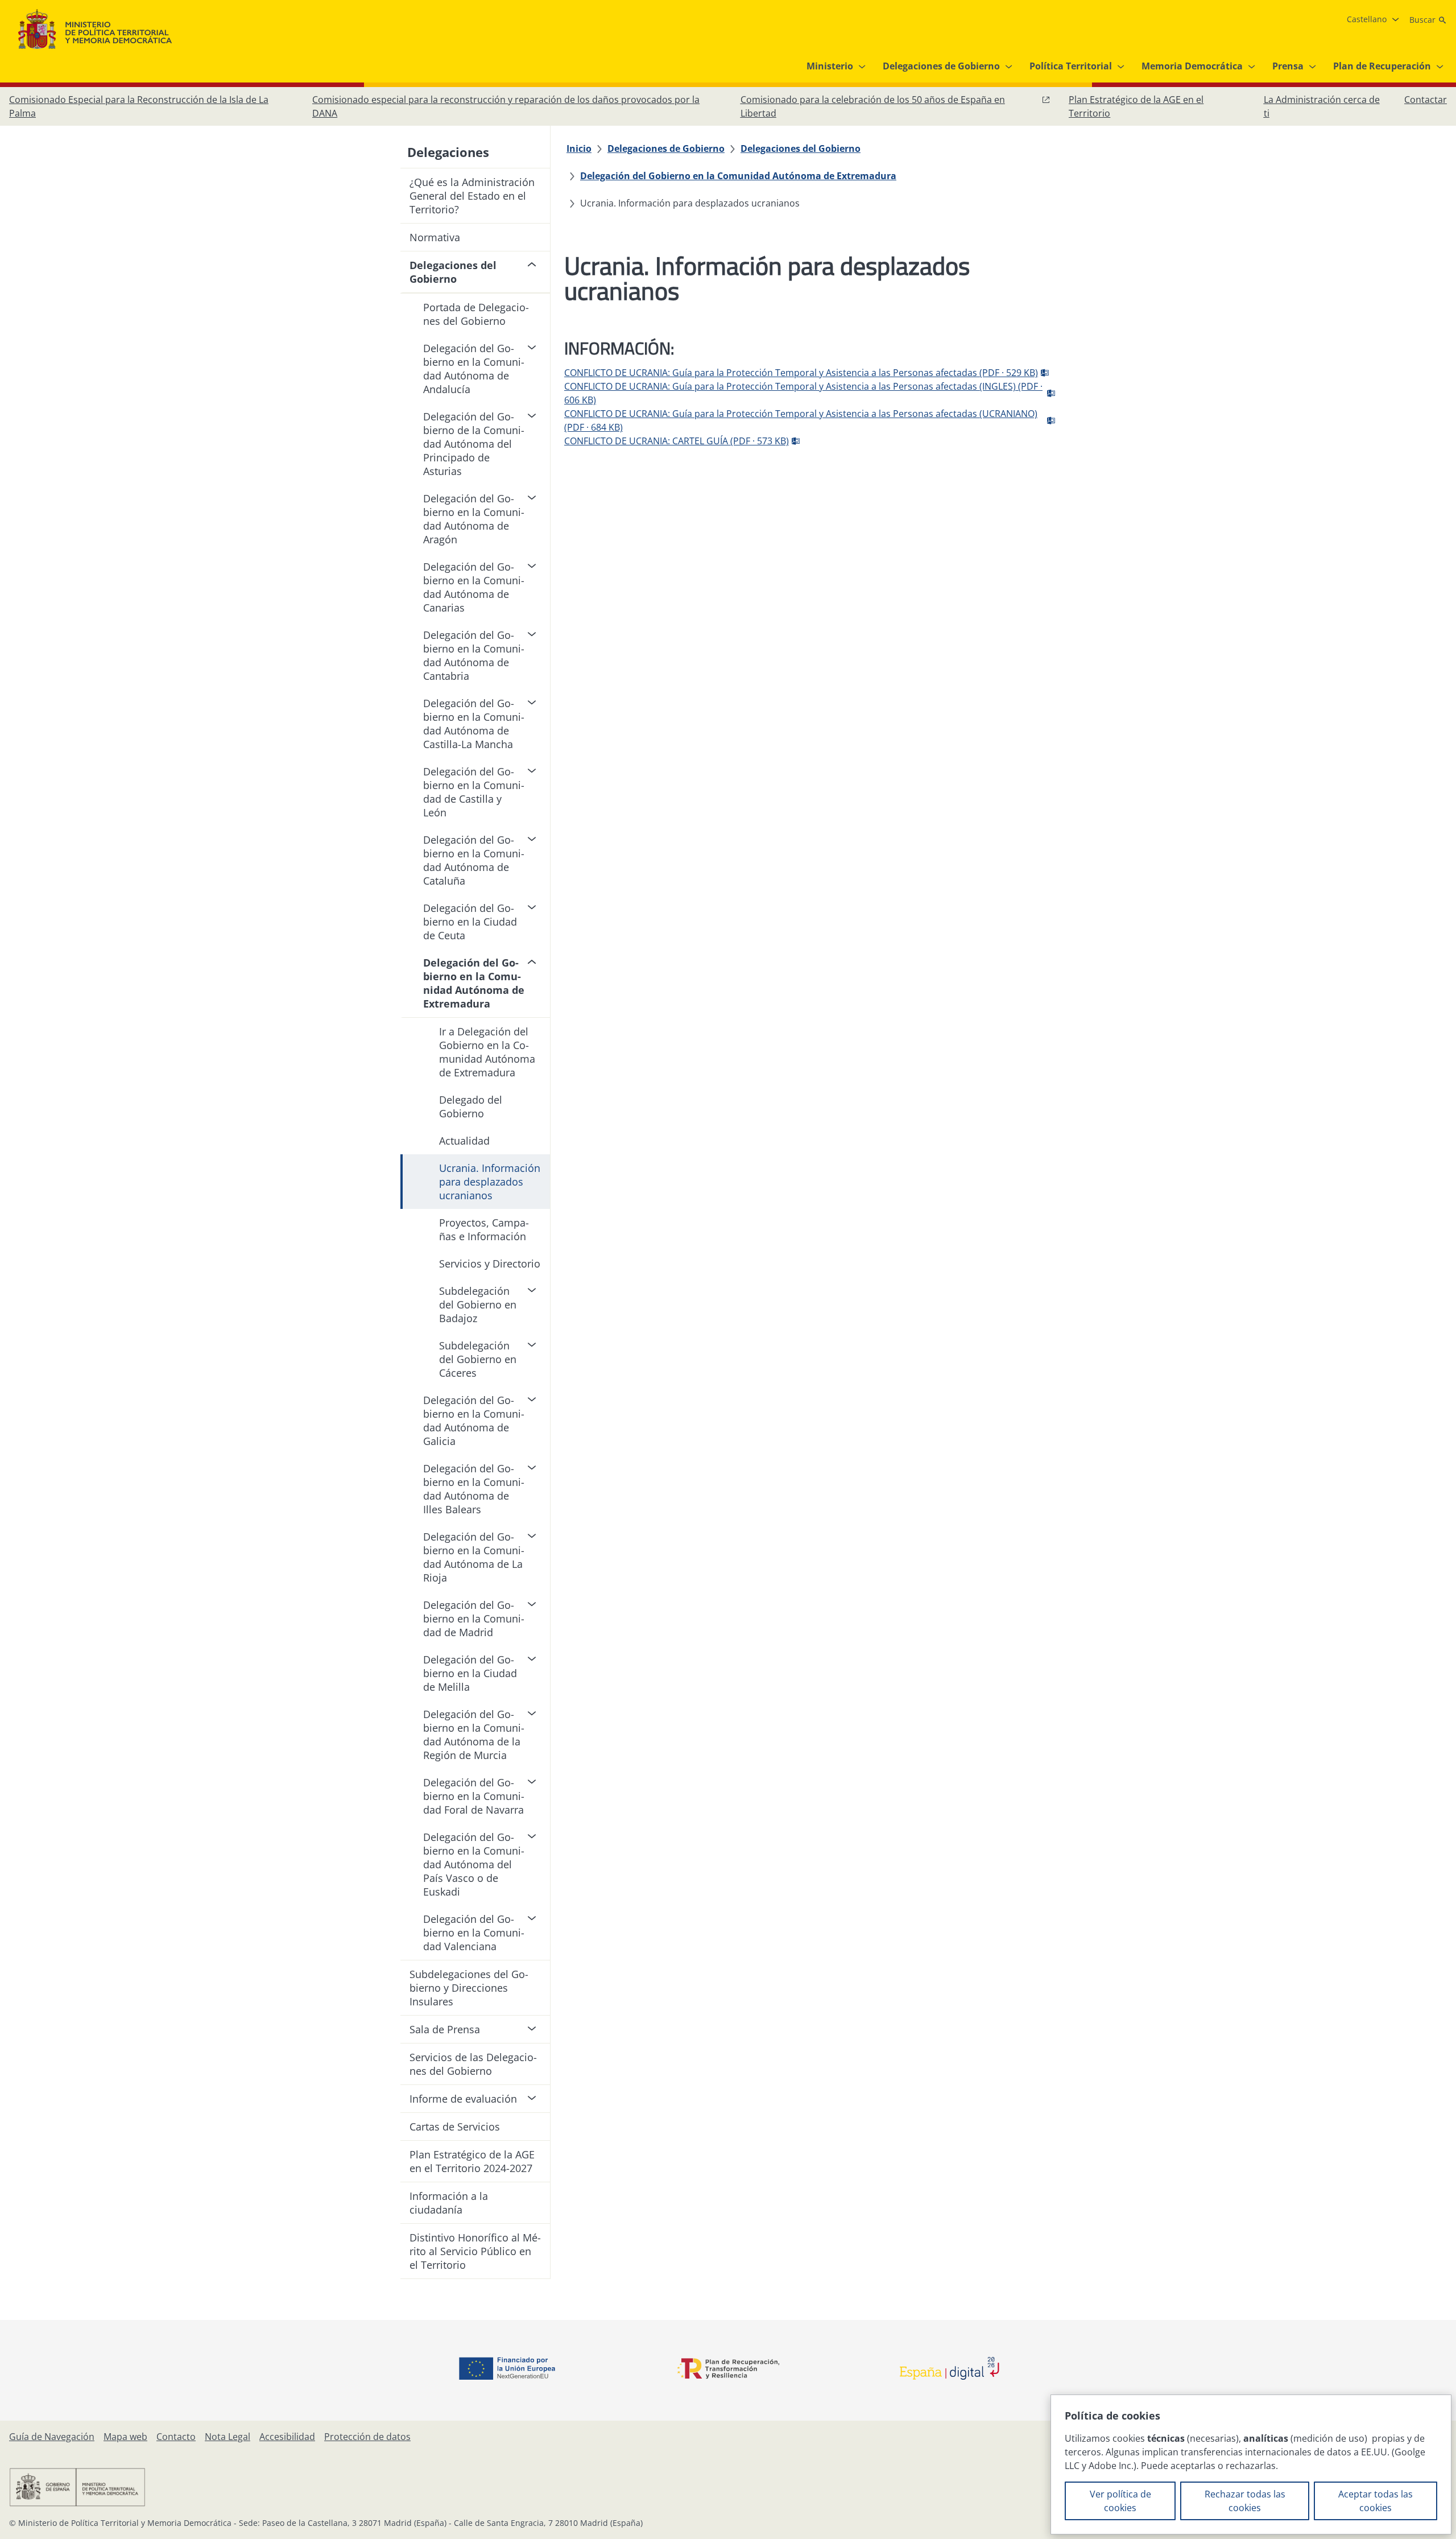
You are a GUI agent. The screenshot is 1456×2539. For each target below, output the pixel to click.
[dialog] (1251, 2464)
